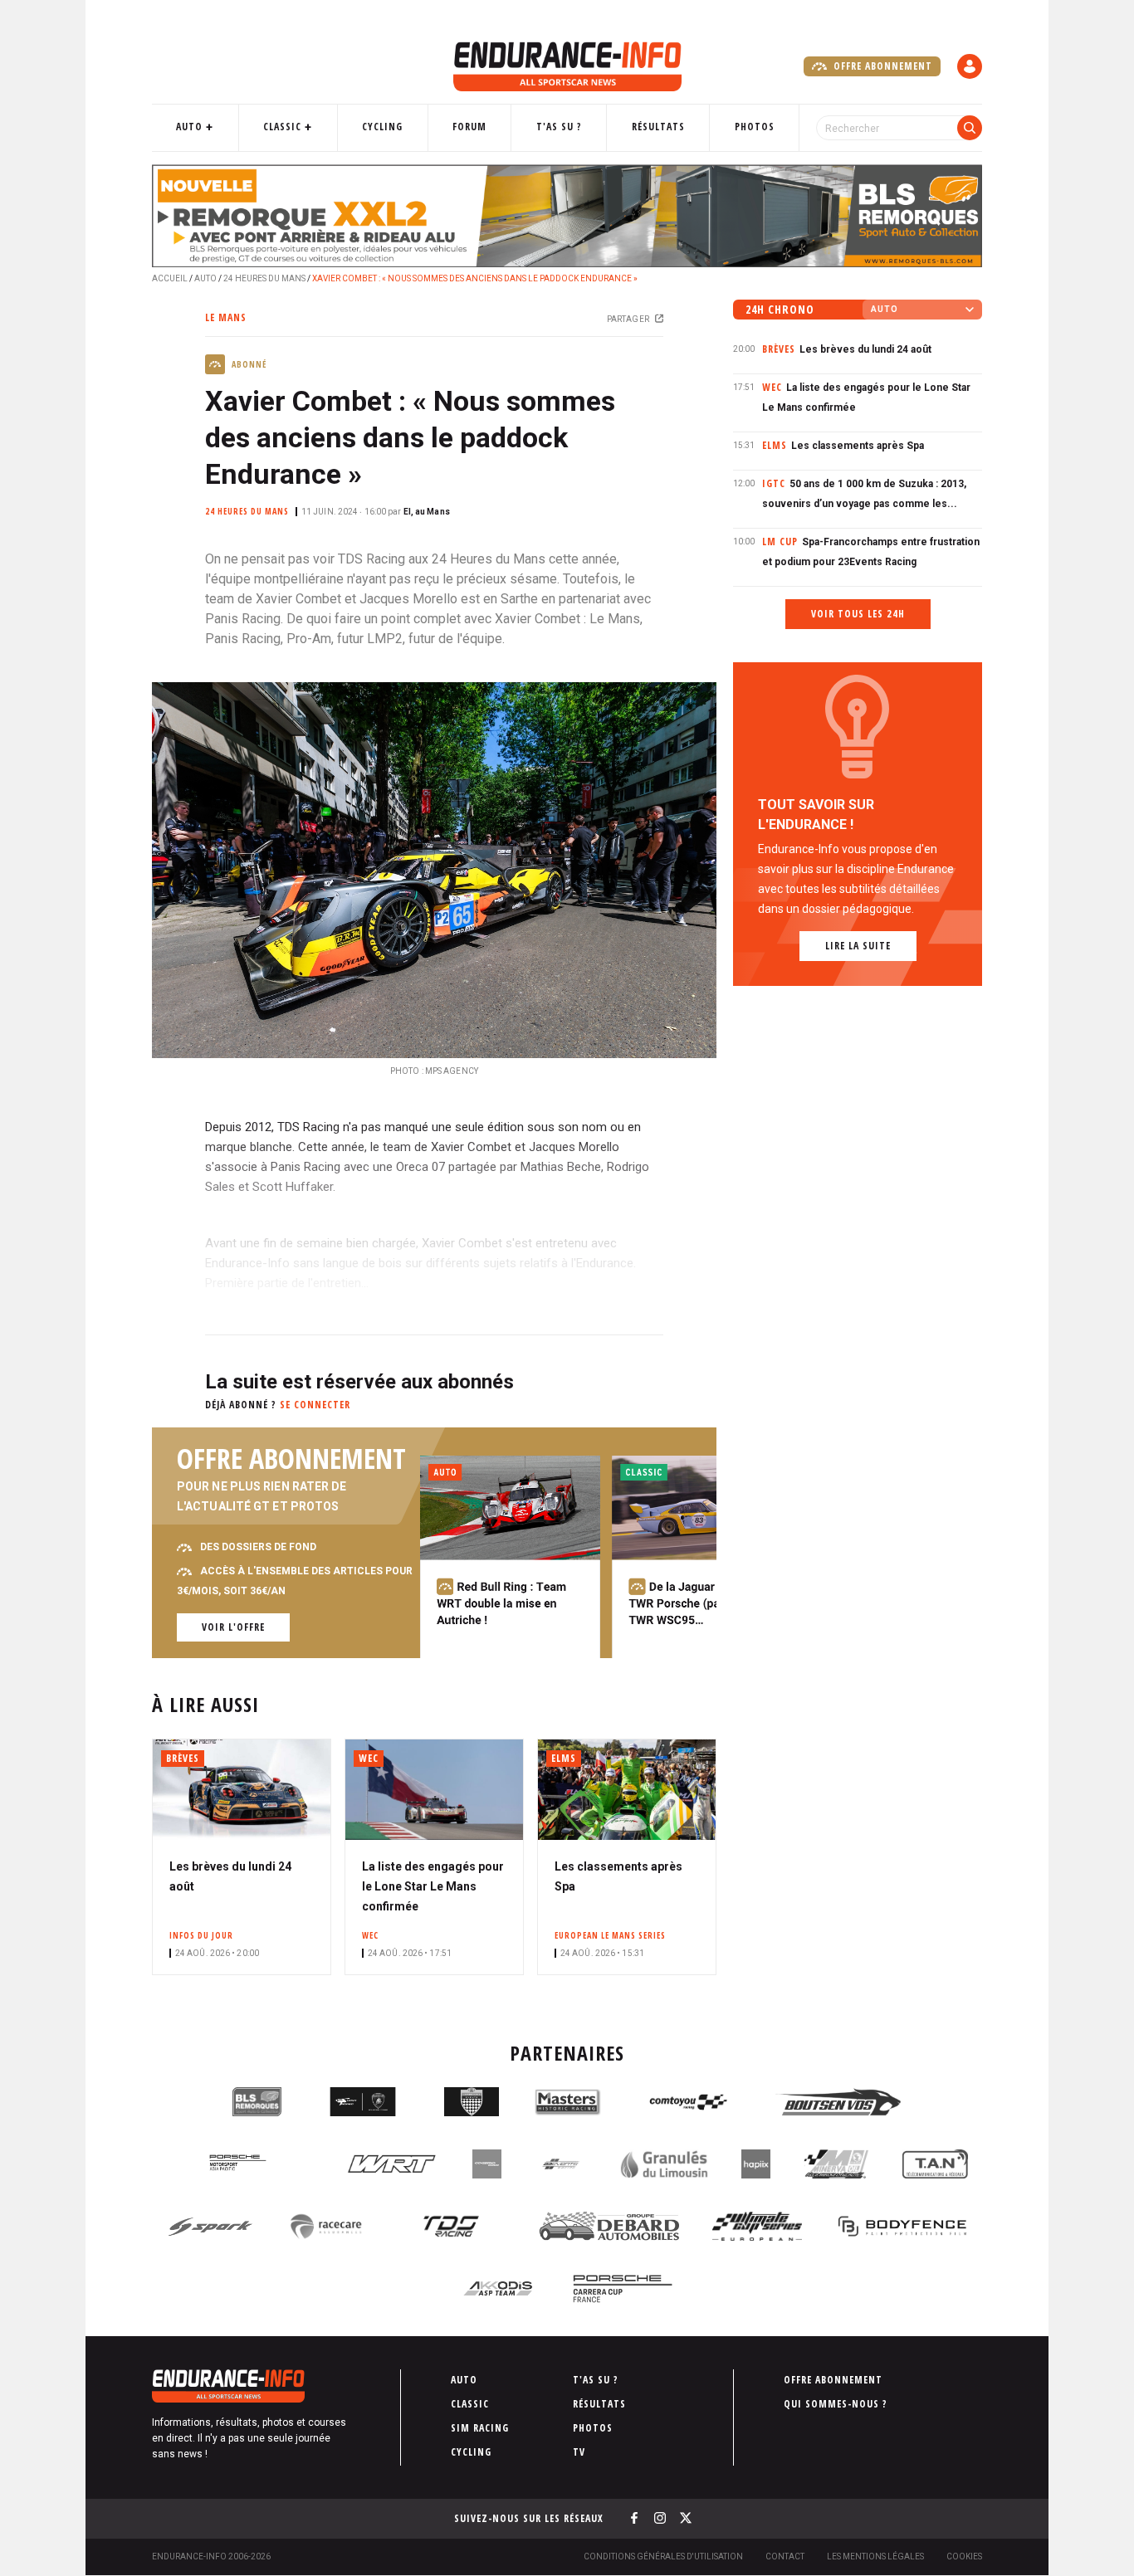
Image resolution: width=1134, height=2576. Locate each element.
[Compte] (970, 66)
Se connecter (315, 1405)
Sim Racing (480, 2428)
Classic (282, 127)
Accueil (170, 278)
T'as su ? (559, 127)
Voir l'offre (233, 1627)
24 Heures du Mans (264, 278)
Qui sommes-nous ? (836, 2404)
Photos (755, 127)
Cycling (382, 127)
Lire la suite (858, 946)
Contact (785, 2556)
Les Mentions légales (875, 2556)
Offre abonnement (881, 66)
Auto (189, 127)
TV (579, 2452)
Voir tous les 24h (858, 614)
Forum (469, 127)
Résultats (658, 127)
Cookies (964, 2556)
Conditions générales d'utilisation (663, 2556)
